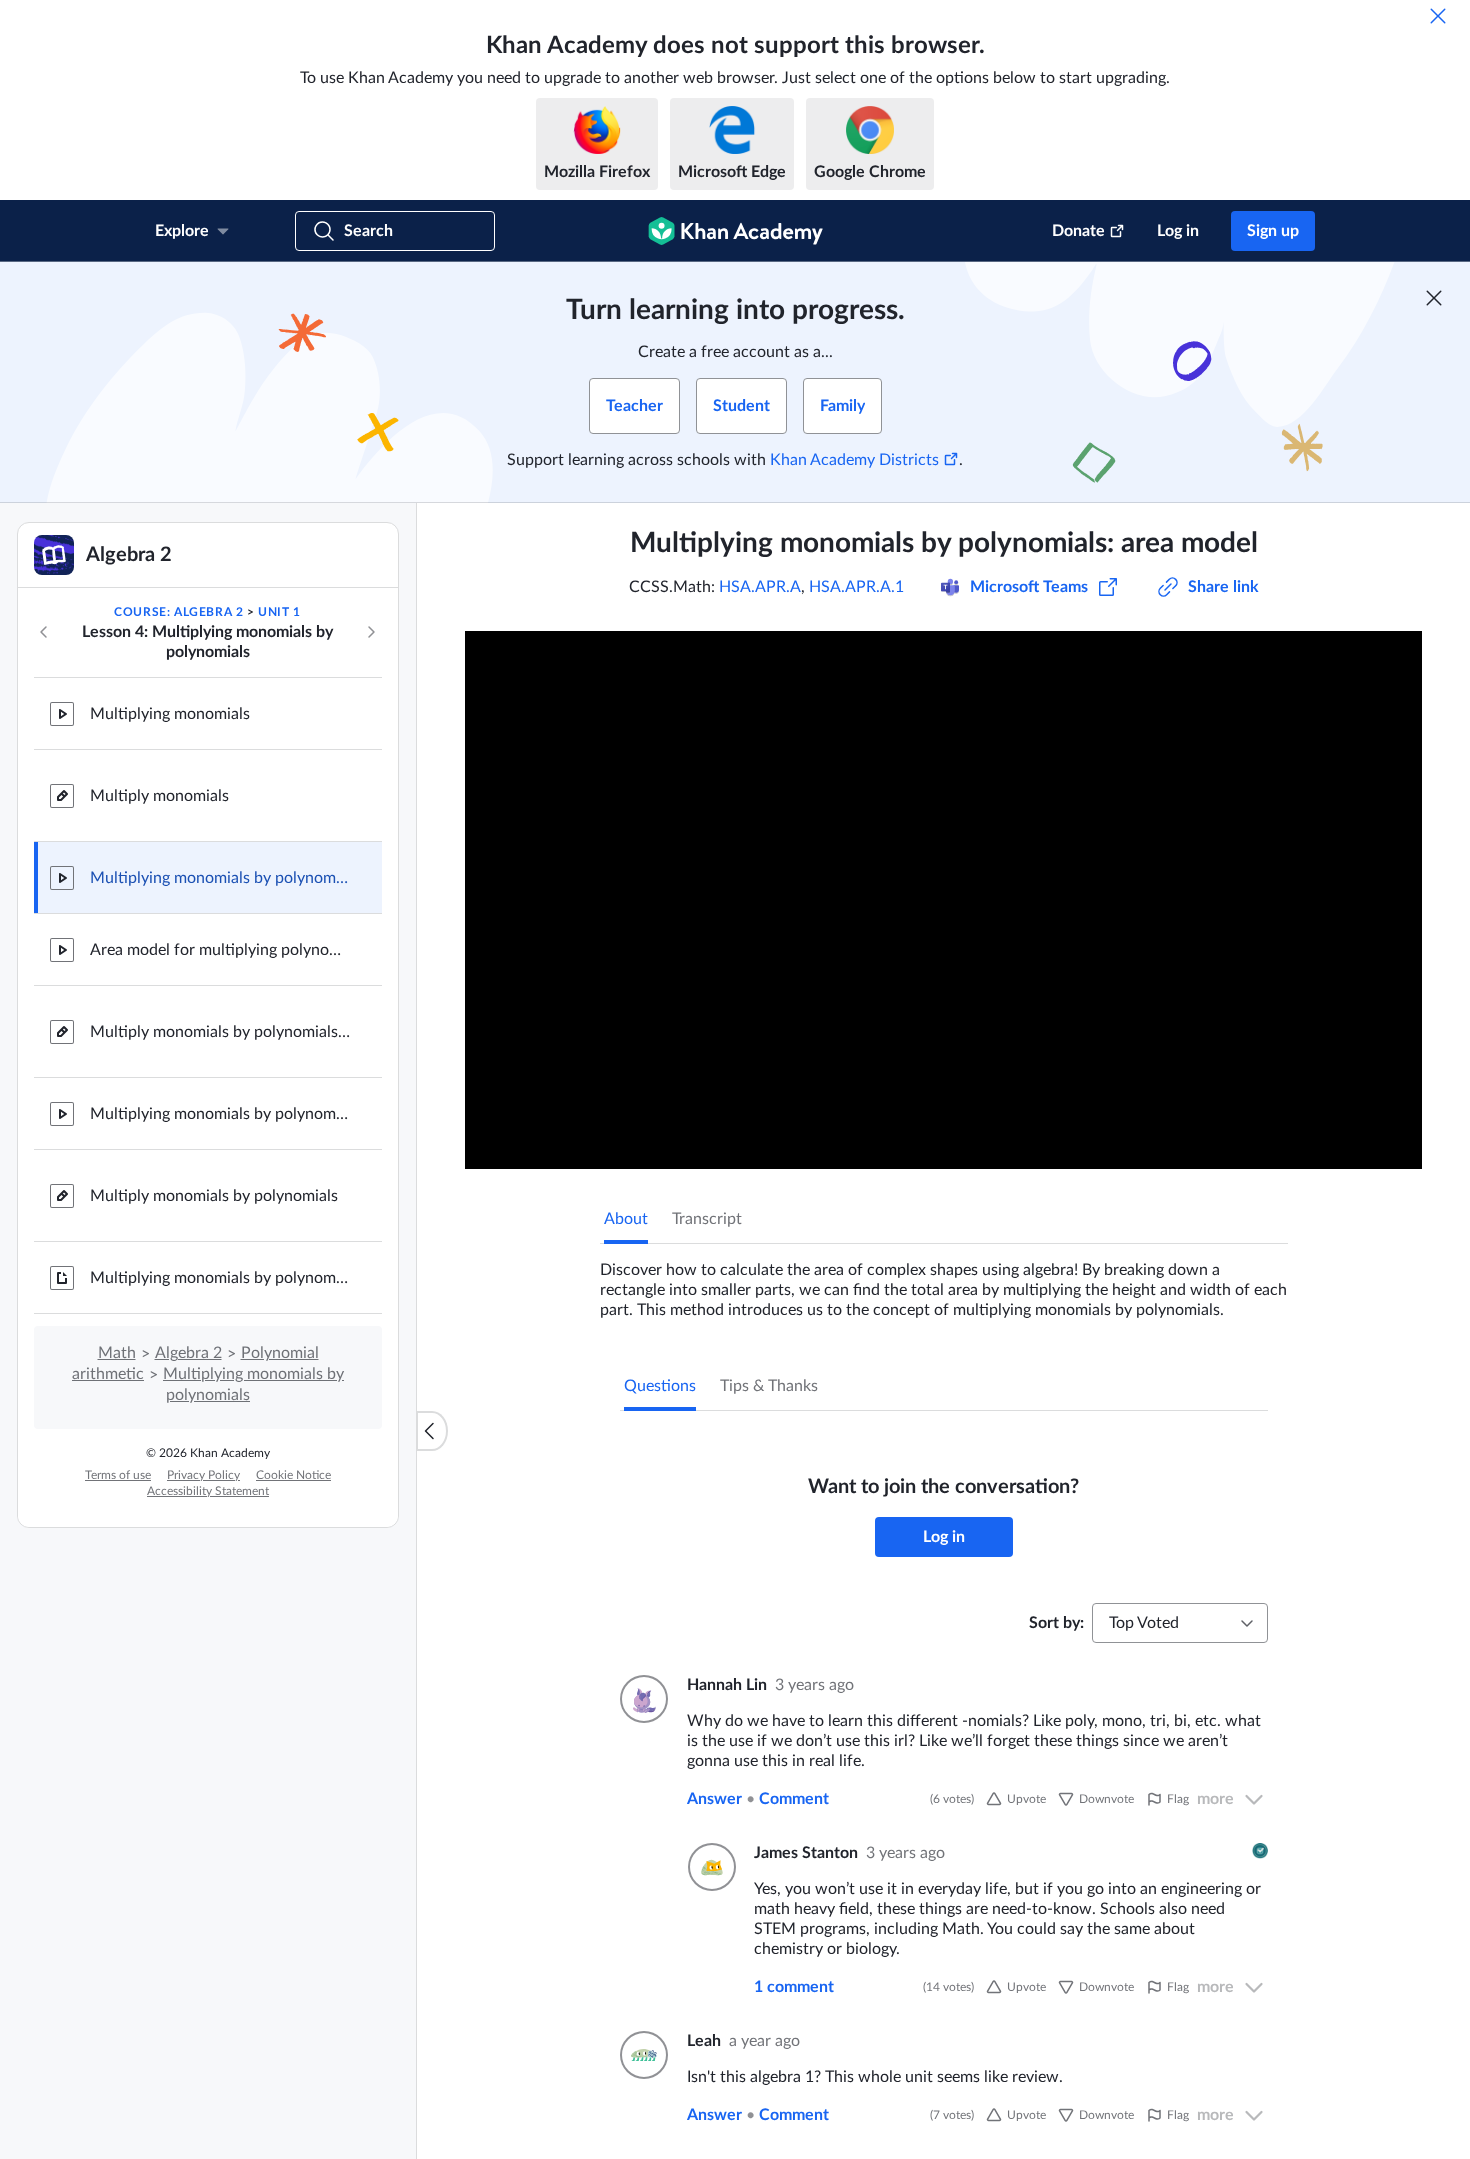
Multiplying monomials (170, 714)
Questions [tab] (660, 1386)
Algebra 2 (188, 1353)
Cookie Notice (293, 1475)
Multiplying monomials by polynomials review (220, 1278)
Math (117, 1353)
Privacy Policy (203, 1475)
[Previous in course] (44, 632)
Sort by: (1056, 1623)
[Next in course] (371, 632)
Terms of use (118, 1475)
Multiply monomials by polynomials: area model (220, 1032)
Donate (1078, 231)
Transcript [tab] (707, 1219)
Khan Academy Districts (854, 460)
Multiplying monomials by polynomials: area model (220, 878)
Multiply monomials (159, 796)
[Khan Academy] (735, 231)
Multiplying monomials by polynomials (220, 1114)
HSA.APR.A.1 (856, 587)
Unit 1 (279, 612)
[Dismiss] (1438, 16)
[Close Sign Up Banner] (1434, 298)
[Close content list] (432, 1431)
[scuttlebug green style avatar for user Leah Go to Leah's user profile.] (641, 2055)
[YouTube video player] (943, 900)
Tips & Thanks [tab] (769, 1386)
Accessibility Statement (208, 1491)
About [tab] (626, 1219)
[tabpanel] (944, 1282)
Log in (1178, 231)
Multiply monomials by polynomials (214, 1196)
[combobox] (1180, 1623)
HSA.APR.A (760, 587)
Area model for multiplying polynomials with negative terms (220, 950)
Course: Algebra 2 (178, 612)
